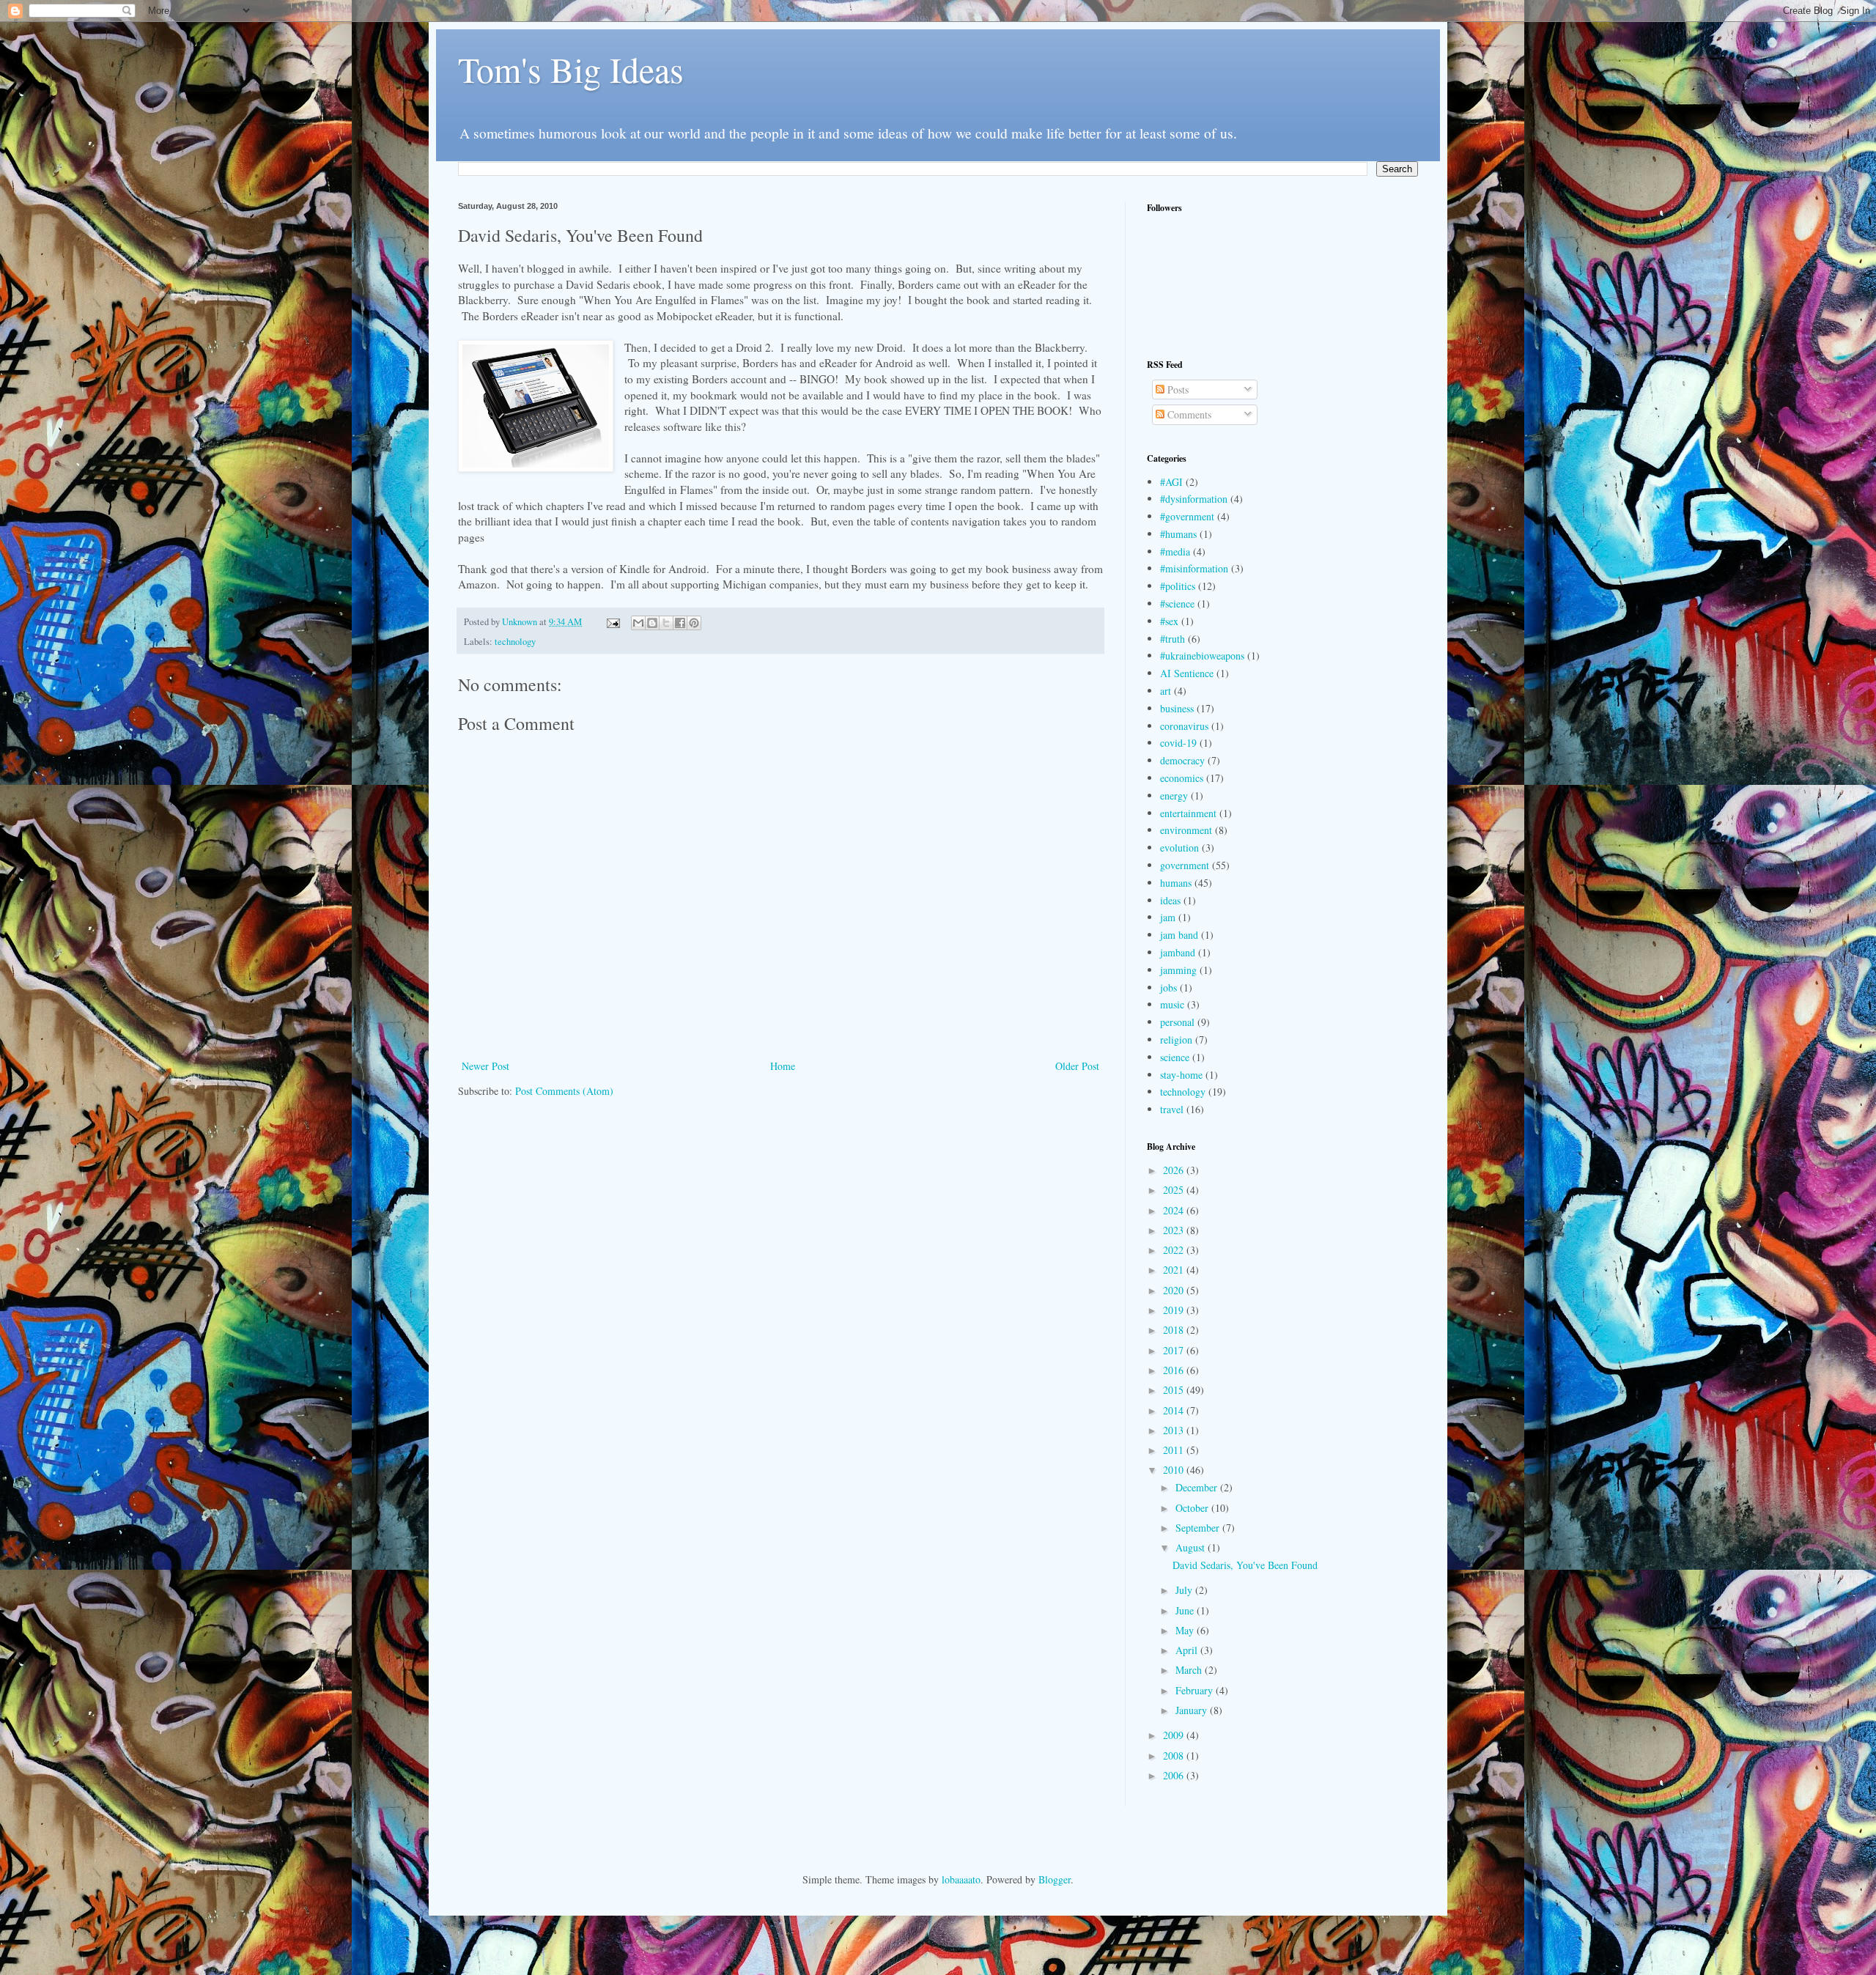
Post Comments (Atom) (564, 1091)
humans (1176, 883)
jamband (1178, 952)
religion (1176, 1040)
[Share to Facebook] (680, 623)
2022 (1175, 1250)
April (1188, 1650)
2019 (1175, 1310)
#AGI (1171, 482)
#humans (1178, 534)
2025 (1175, 1190)
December (1198, 1487)
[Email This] (638, 623)
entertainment (1188, 813)
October (1193, 1508)
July (1185, 1590)
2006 (1175, 1775)
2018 (1175, 1330)
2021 (1175, 1270)
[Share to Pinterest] (694, 623)
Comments (1188, 414)
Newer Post (485, 1066)
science (1175, 1057)
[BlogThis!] (652, 623)
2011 (1175, 1450)
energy (1174, 795)
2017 (1175, 1350)
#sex (1169, 621)
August (1192, 1547)
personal (1177, 1022)
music (1172, 1004)
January (1193, 1710)
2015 (1175, 1390)
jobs (1168, 987)
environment (1186, 830)
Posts (1177, 390)
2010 (1175, 1470)
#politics (1178, 586)
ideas (1170, 900)
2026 (1175, 1170)
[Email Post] (612, 622)
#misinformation (1194, 568)
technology (515, 642)
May (1186, 1630)
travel (1172, 1109)
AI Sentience (1187, 673)
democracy (1182, 760)
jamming (1178, 970)
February (1196, 1690)
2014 (1175, 1410)
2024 (1175, 1210)
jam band (1179, 935)
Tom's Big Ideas (571, 69)
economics (1182, 778)
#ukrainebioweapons (1202, 656)
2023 (1175, 1230)
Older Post (1077, 1066)
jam (1168, 917)
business (1177, 708)
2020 (1175, 1290)
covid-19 (1178, 743)
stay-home (1181, 1075)
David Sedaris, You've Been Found (1245, 1565)
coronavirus (1184, 726)
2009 (1175, 1735)
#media (1175, 551)
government (1185, 865)
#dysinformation (1194, 499)
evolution (1179, 848)
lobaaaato (961, 1879)
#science (1177, 603)
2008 (1175, 1756)
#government (1187, 516)
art (1166, 691)
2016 (1175, 1370)
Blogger (1055, 1879)
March (1190, 1670)
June (1186, 1610)
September (1199, 1528)
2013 (1175, 1430)
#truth (1172, 639)
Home (783, 1066)
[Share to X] (666, 623)
